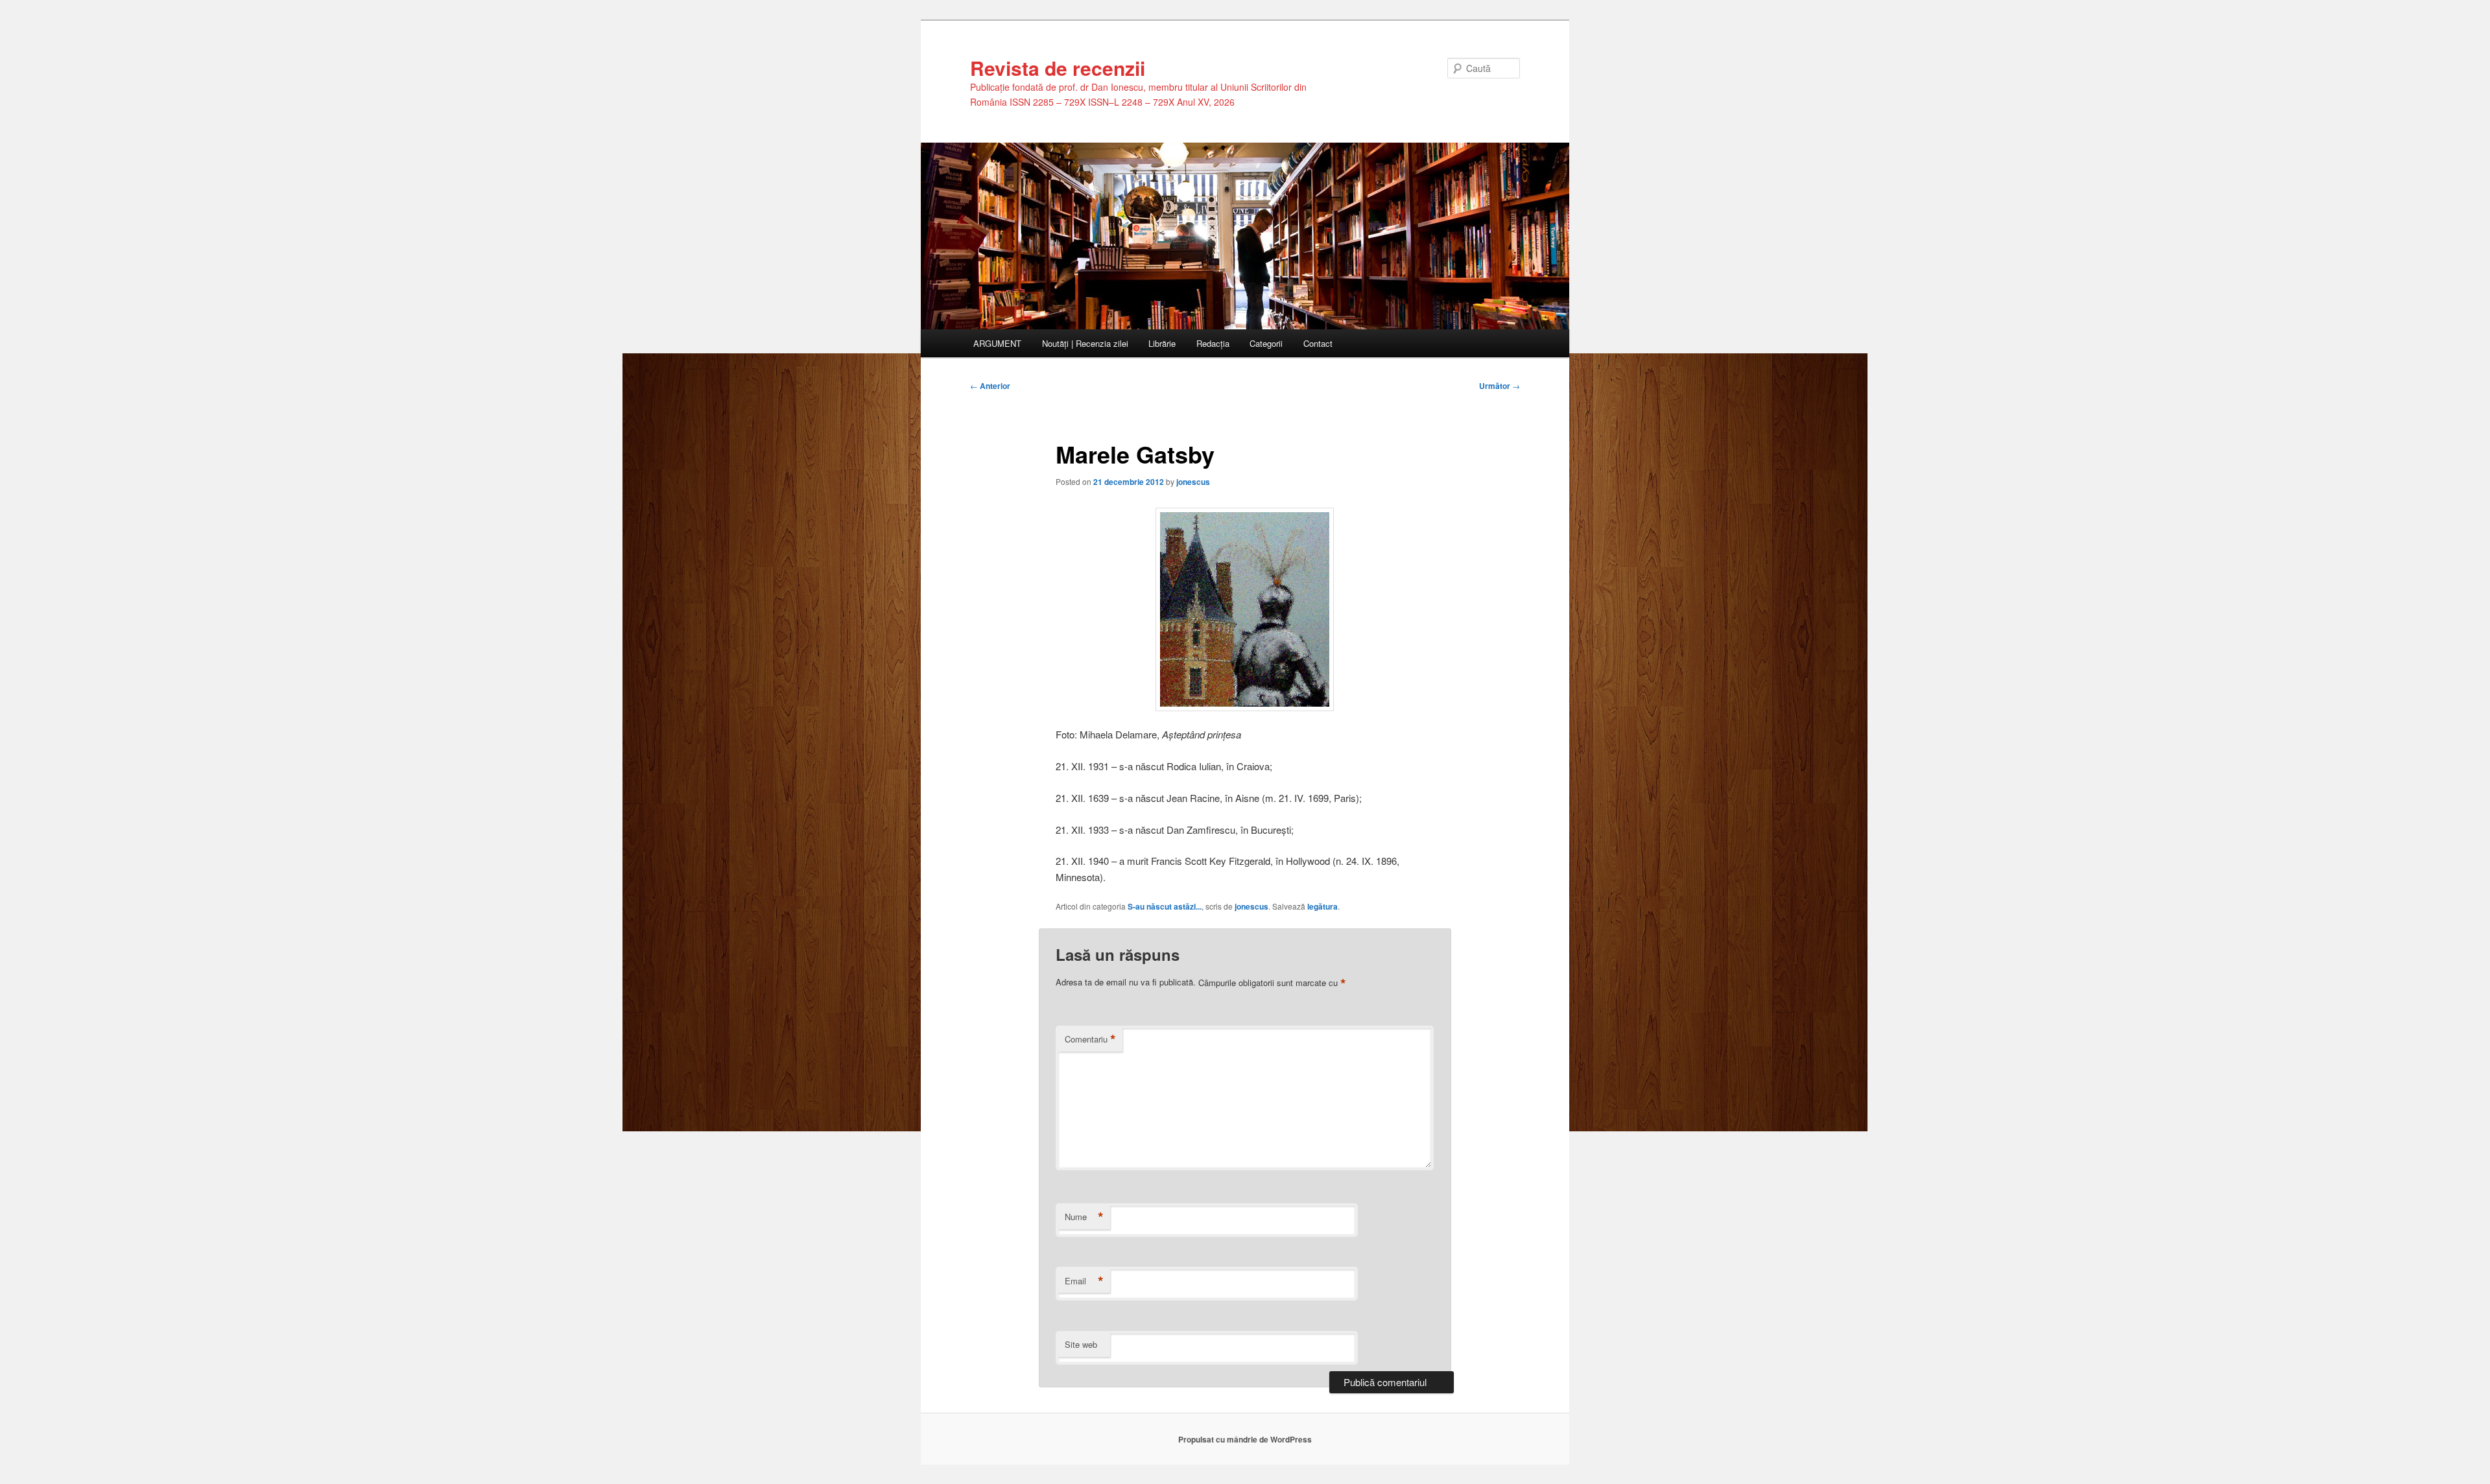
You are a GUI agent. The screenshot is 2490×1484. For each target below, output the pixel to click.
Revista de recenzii (1058, 68)
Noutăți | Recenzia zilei (1085, 343)
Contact (1318, 343)
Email (1084, 1281)
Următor (1500, 386)
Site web (1081, 1344)
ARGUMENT (997, 343)
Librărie (1162, 343)
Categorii (1266, 343)
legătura (1322, 906)
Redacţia (1213, 343)
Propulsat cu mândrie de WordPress (1245, 1439)
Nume (1084, 1217)
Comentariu (1090, 1039)
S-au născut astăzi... (1165, 906)
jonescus (1193, 482)
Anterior (990, 386)
